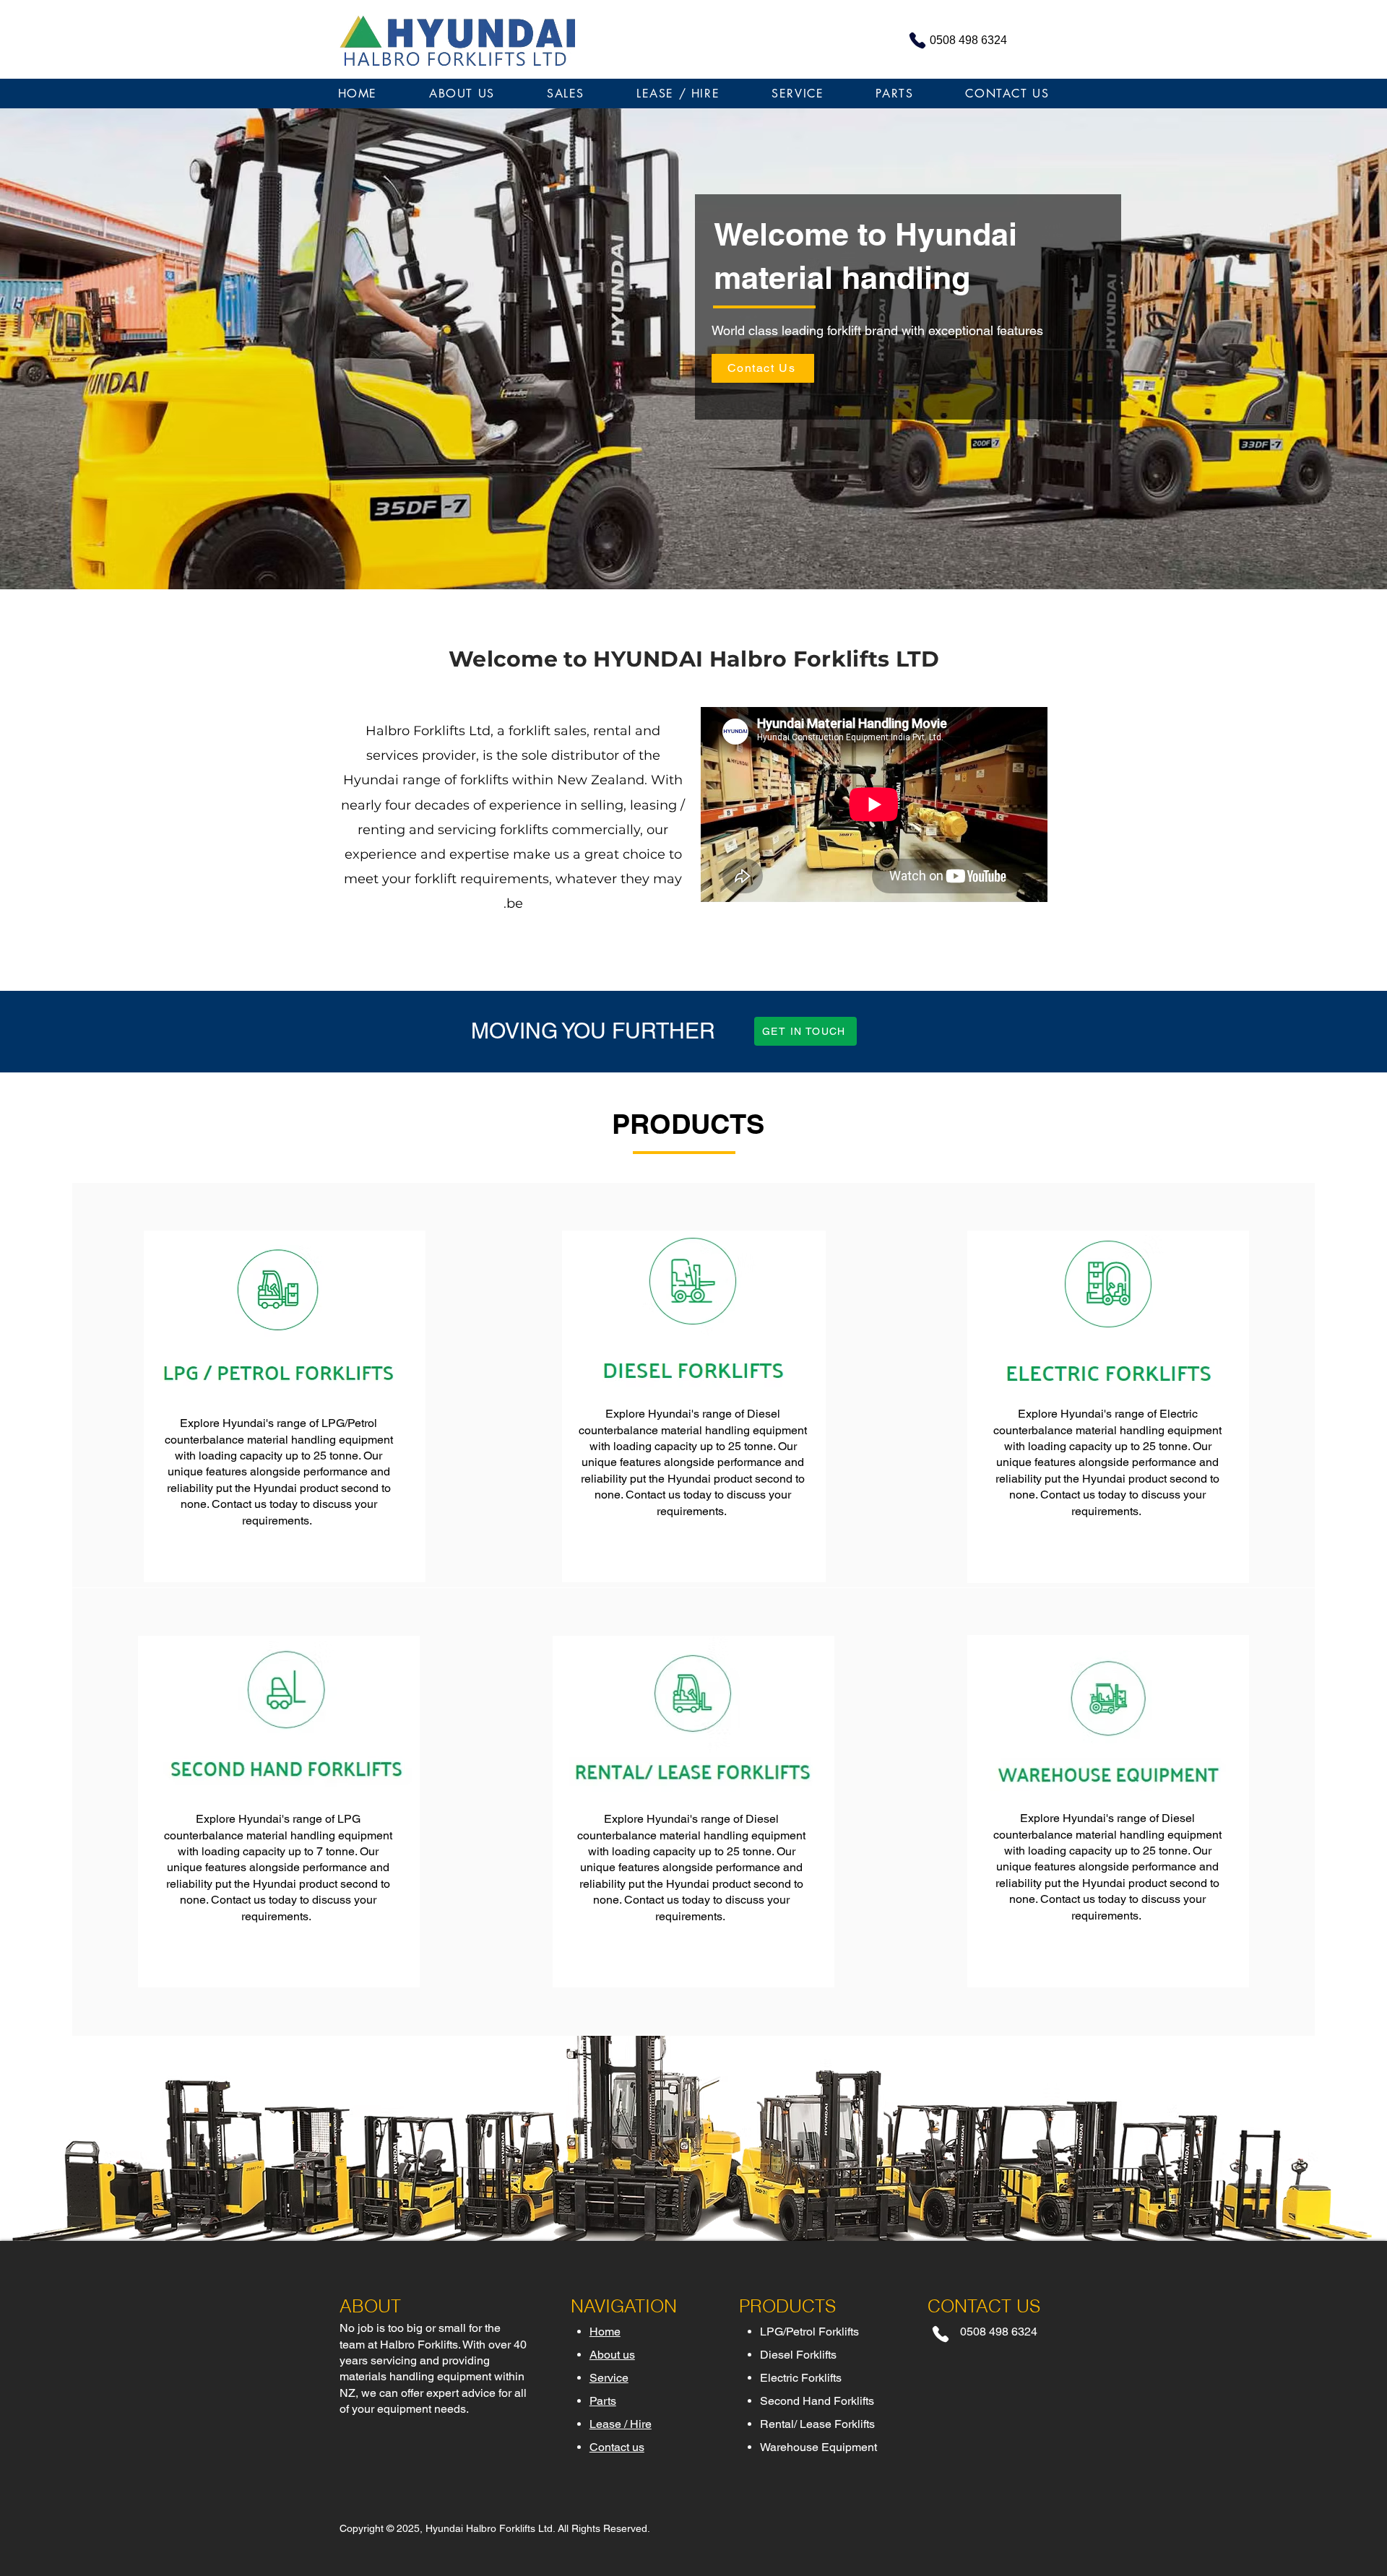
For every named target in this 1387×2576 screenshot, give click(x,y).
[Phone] (941, 2334)
